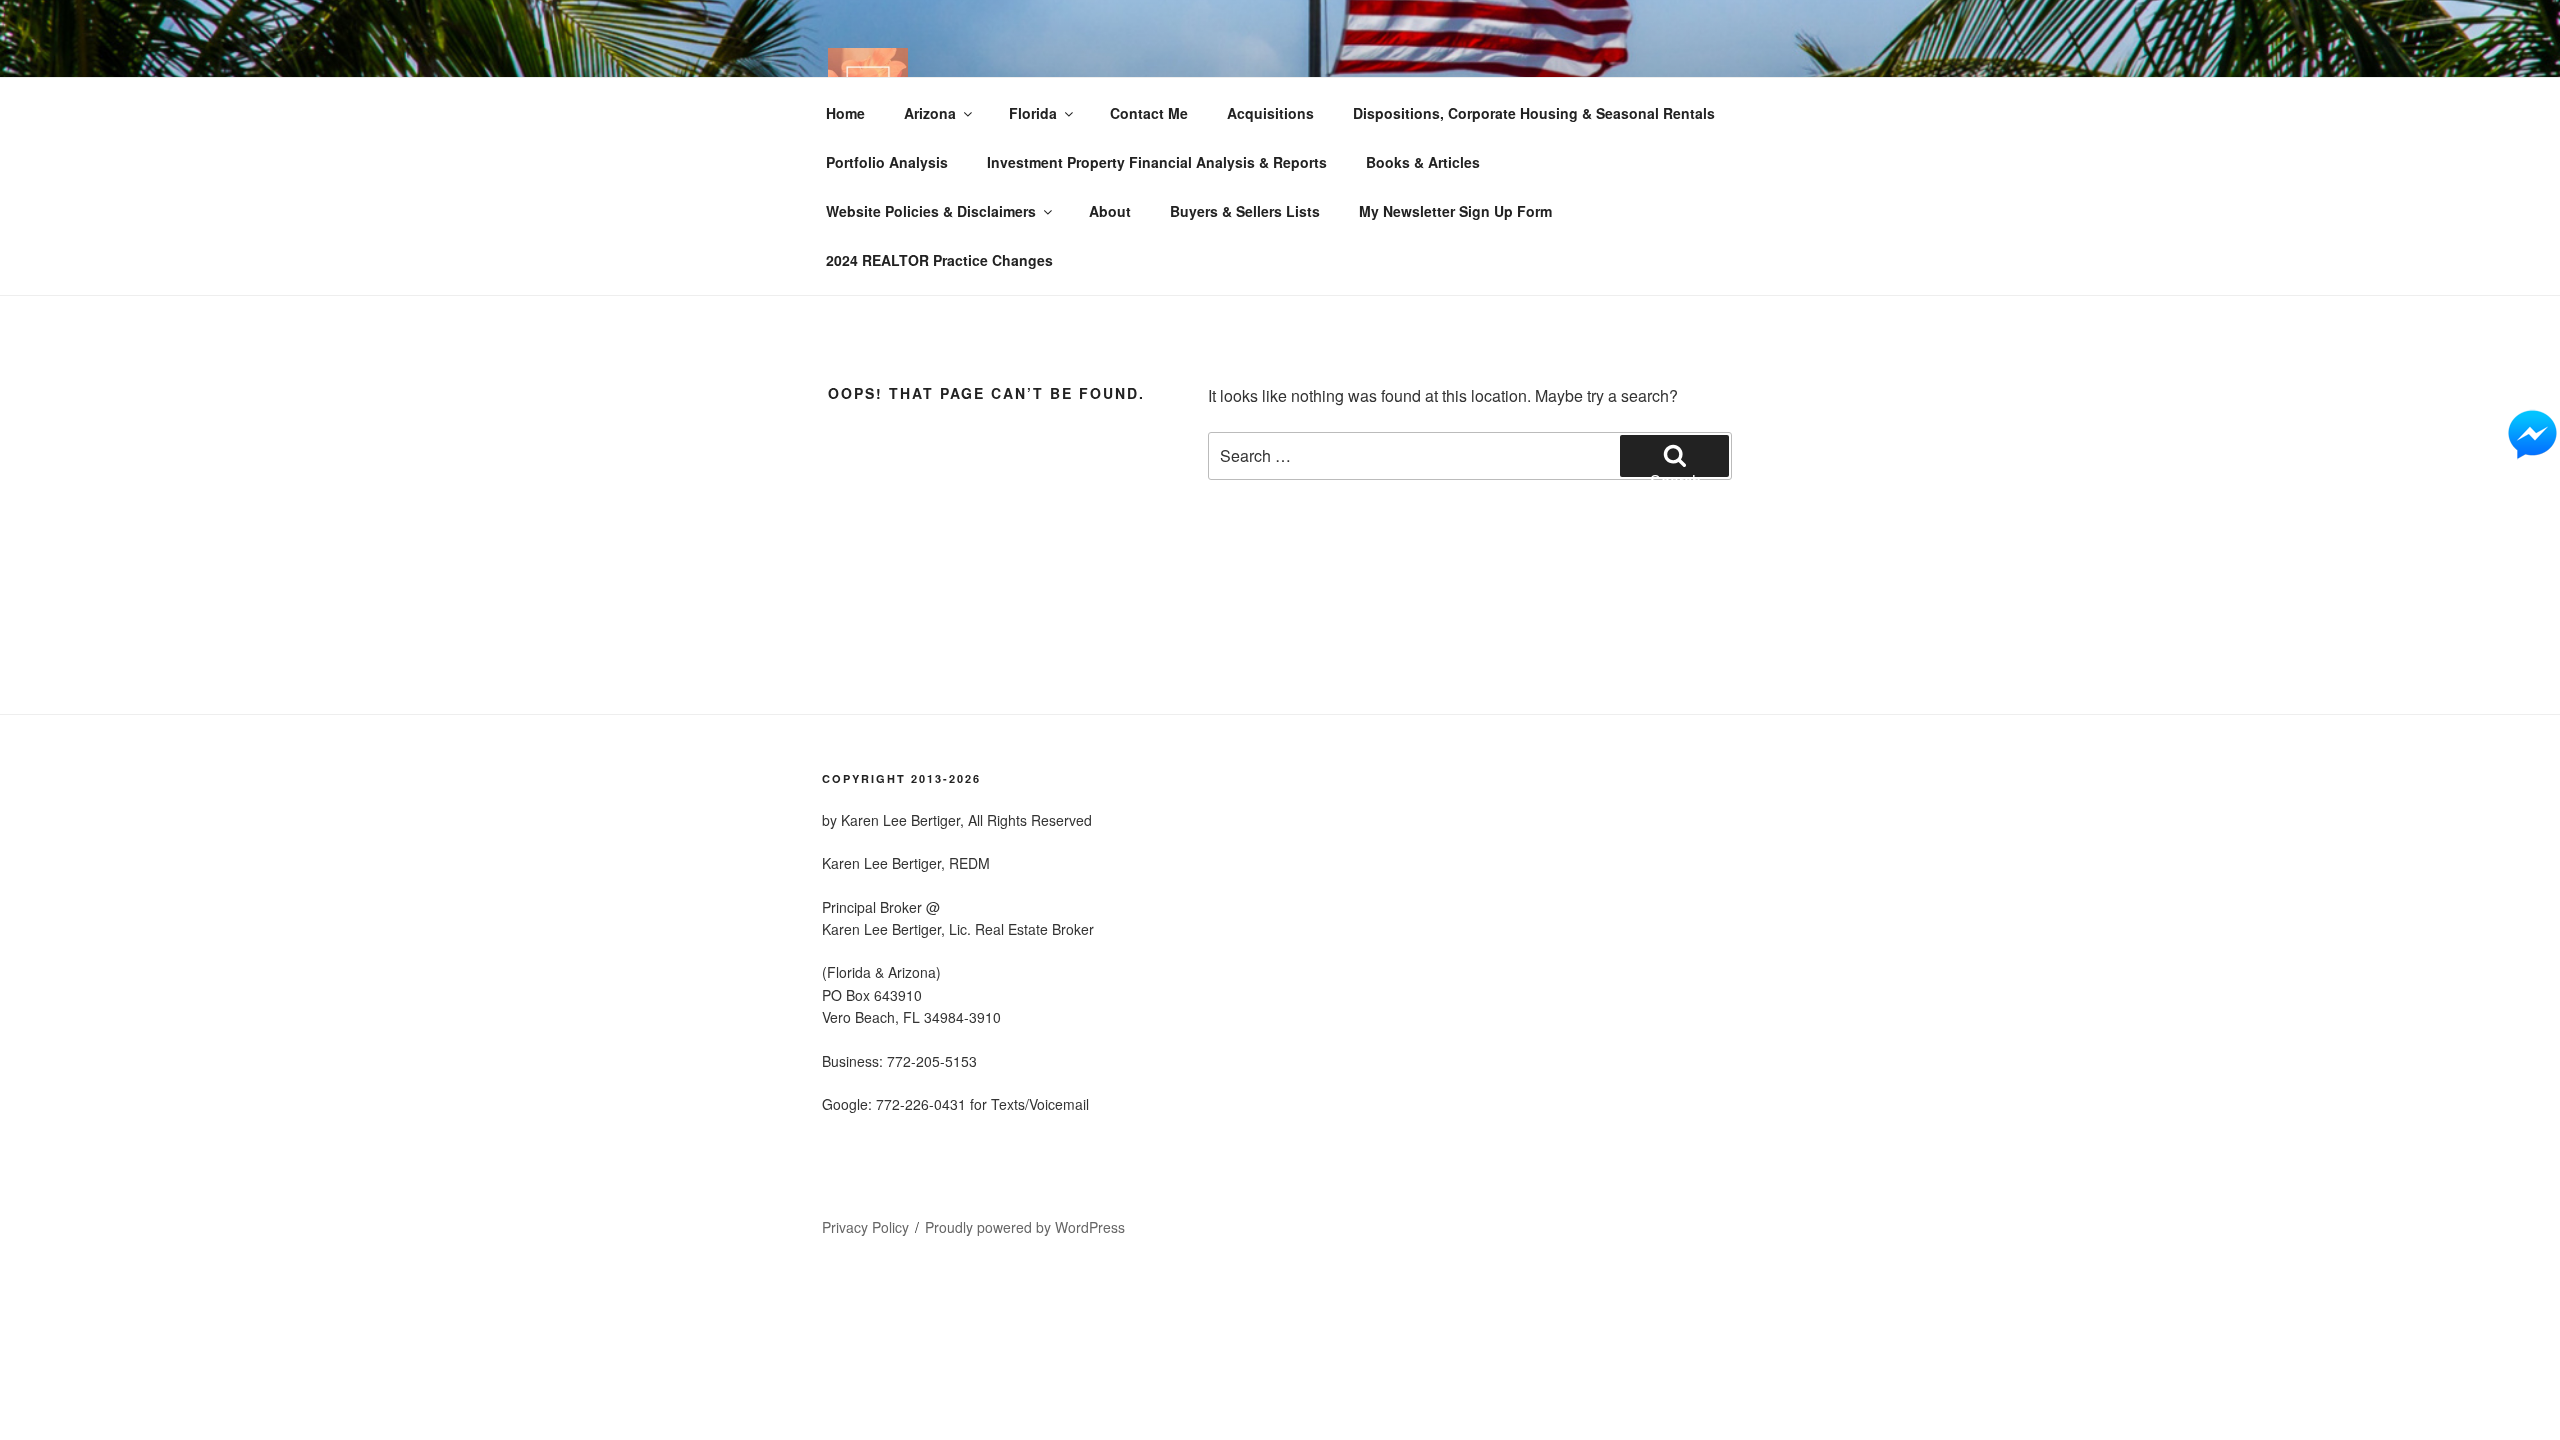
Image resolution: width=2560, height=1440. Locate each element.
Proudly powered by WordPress (1025, 1227)
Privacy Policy (865, 1227)
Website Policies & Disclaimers (931, 211)
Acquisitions (1270, 113)
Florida (1033, 113)
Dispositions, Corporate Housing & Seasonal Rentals (1534, 113)
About (1110, 211)
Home (845, 113)
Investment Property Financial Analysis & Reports (1157, 162)
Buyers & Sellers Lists (1245, 211)
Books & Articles (1423, 162)
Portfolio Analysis (887, 162)
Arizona (930, 113)
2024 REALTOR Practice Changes (939, 260)
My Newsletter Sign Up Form (1455, 211)
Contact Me (1149, 113)
